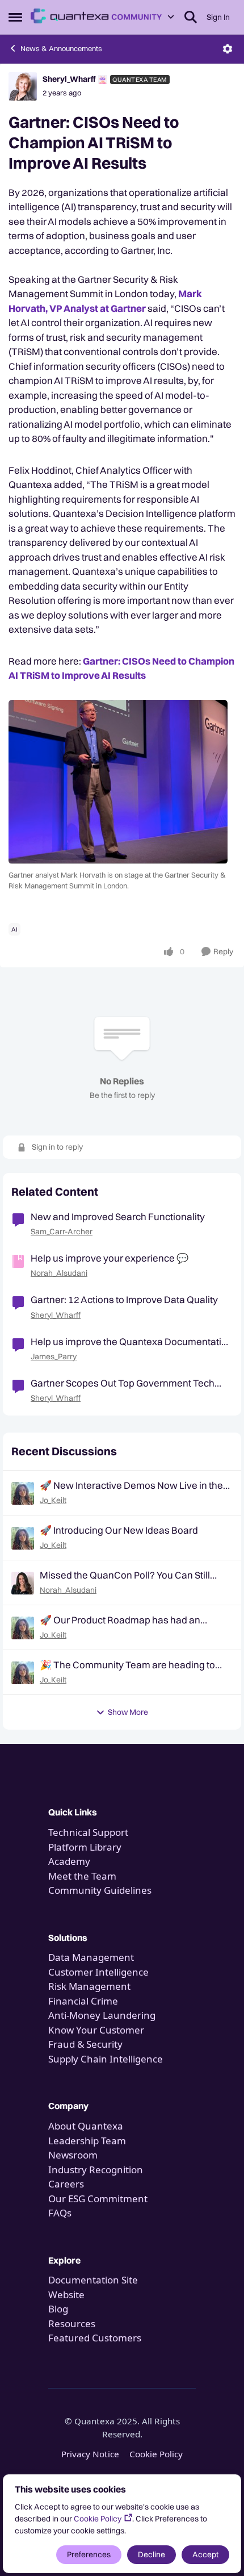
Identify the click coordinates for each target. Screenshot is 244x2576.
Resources (72, 2324)
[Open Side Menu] (15, 17)
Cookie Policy (98, 2519)
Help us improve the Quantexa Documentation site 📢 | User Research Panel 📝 (132, 1342)
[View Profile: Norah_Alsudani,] (23, 1583)
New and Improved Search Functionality (118, 1216)
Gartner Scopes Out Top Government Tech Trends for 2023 (123, 1383)
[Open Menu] (228, 49)
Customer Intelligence (98, 1972)
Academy (70, 1861)
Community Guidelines (100, 1890)
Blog (58, 2309)
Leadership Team (87, 2141)
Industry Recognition (96, 2170)
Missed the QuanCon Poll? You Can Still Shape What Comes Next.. (125, 1575)
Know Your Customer (96, 2030)
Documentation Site (93, 2280)
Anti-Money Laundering (102, 2015)
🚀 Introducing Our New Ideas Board (119, 1530)
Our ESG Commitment (98, 2199)
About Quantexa (86, 2126)
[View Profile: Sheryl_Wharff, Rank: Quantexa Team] (23, 86)
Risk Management (89, 1986)
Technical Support (88, 1832)
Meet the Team (82, 1876)
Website (66, 2295)
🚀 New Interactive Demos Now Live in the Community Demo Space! (131, 1485)
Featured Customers (95, 2338)
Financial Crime (83, 2001)
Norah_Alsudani (59, 1273)
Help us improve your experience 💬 (110, 1258)
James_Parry (54, 1356)
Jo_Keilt (53, 1500)
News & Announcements (61, 48)
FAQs (60, 2213)
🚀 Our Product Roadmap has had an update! (120, 1620)
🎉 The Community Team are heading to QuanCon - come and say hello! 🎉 (127, 1665)
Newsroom (73, 2155)
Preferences (89, 2554)
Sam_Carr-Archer (62, 1231)
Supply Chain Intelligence (106, 2059)
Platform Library (85, 1847)
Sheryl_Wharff (69, 79)
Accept (205, 2554)
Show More (128, 1712)
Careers (66, 2184)
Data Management (91, 1957)
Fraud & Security (85, 2044)
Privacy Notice (90, 2454)
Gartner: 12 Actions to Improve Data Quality (124, 1299)
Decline (152, 2554)
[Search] (191, 17)
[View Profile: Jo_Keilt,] (23, 1493)
